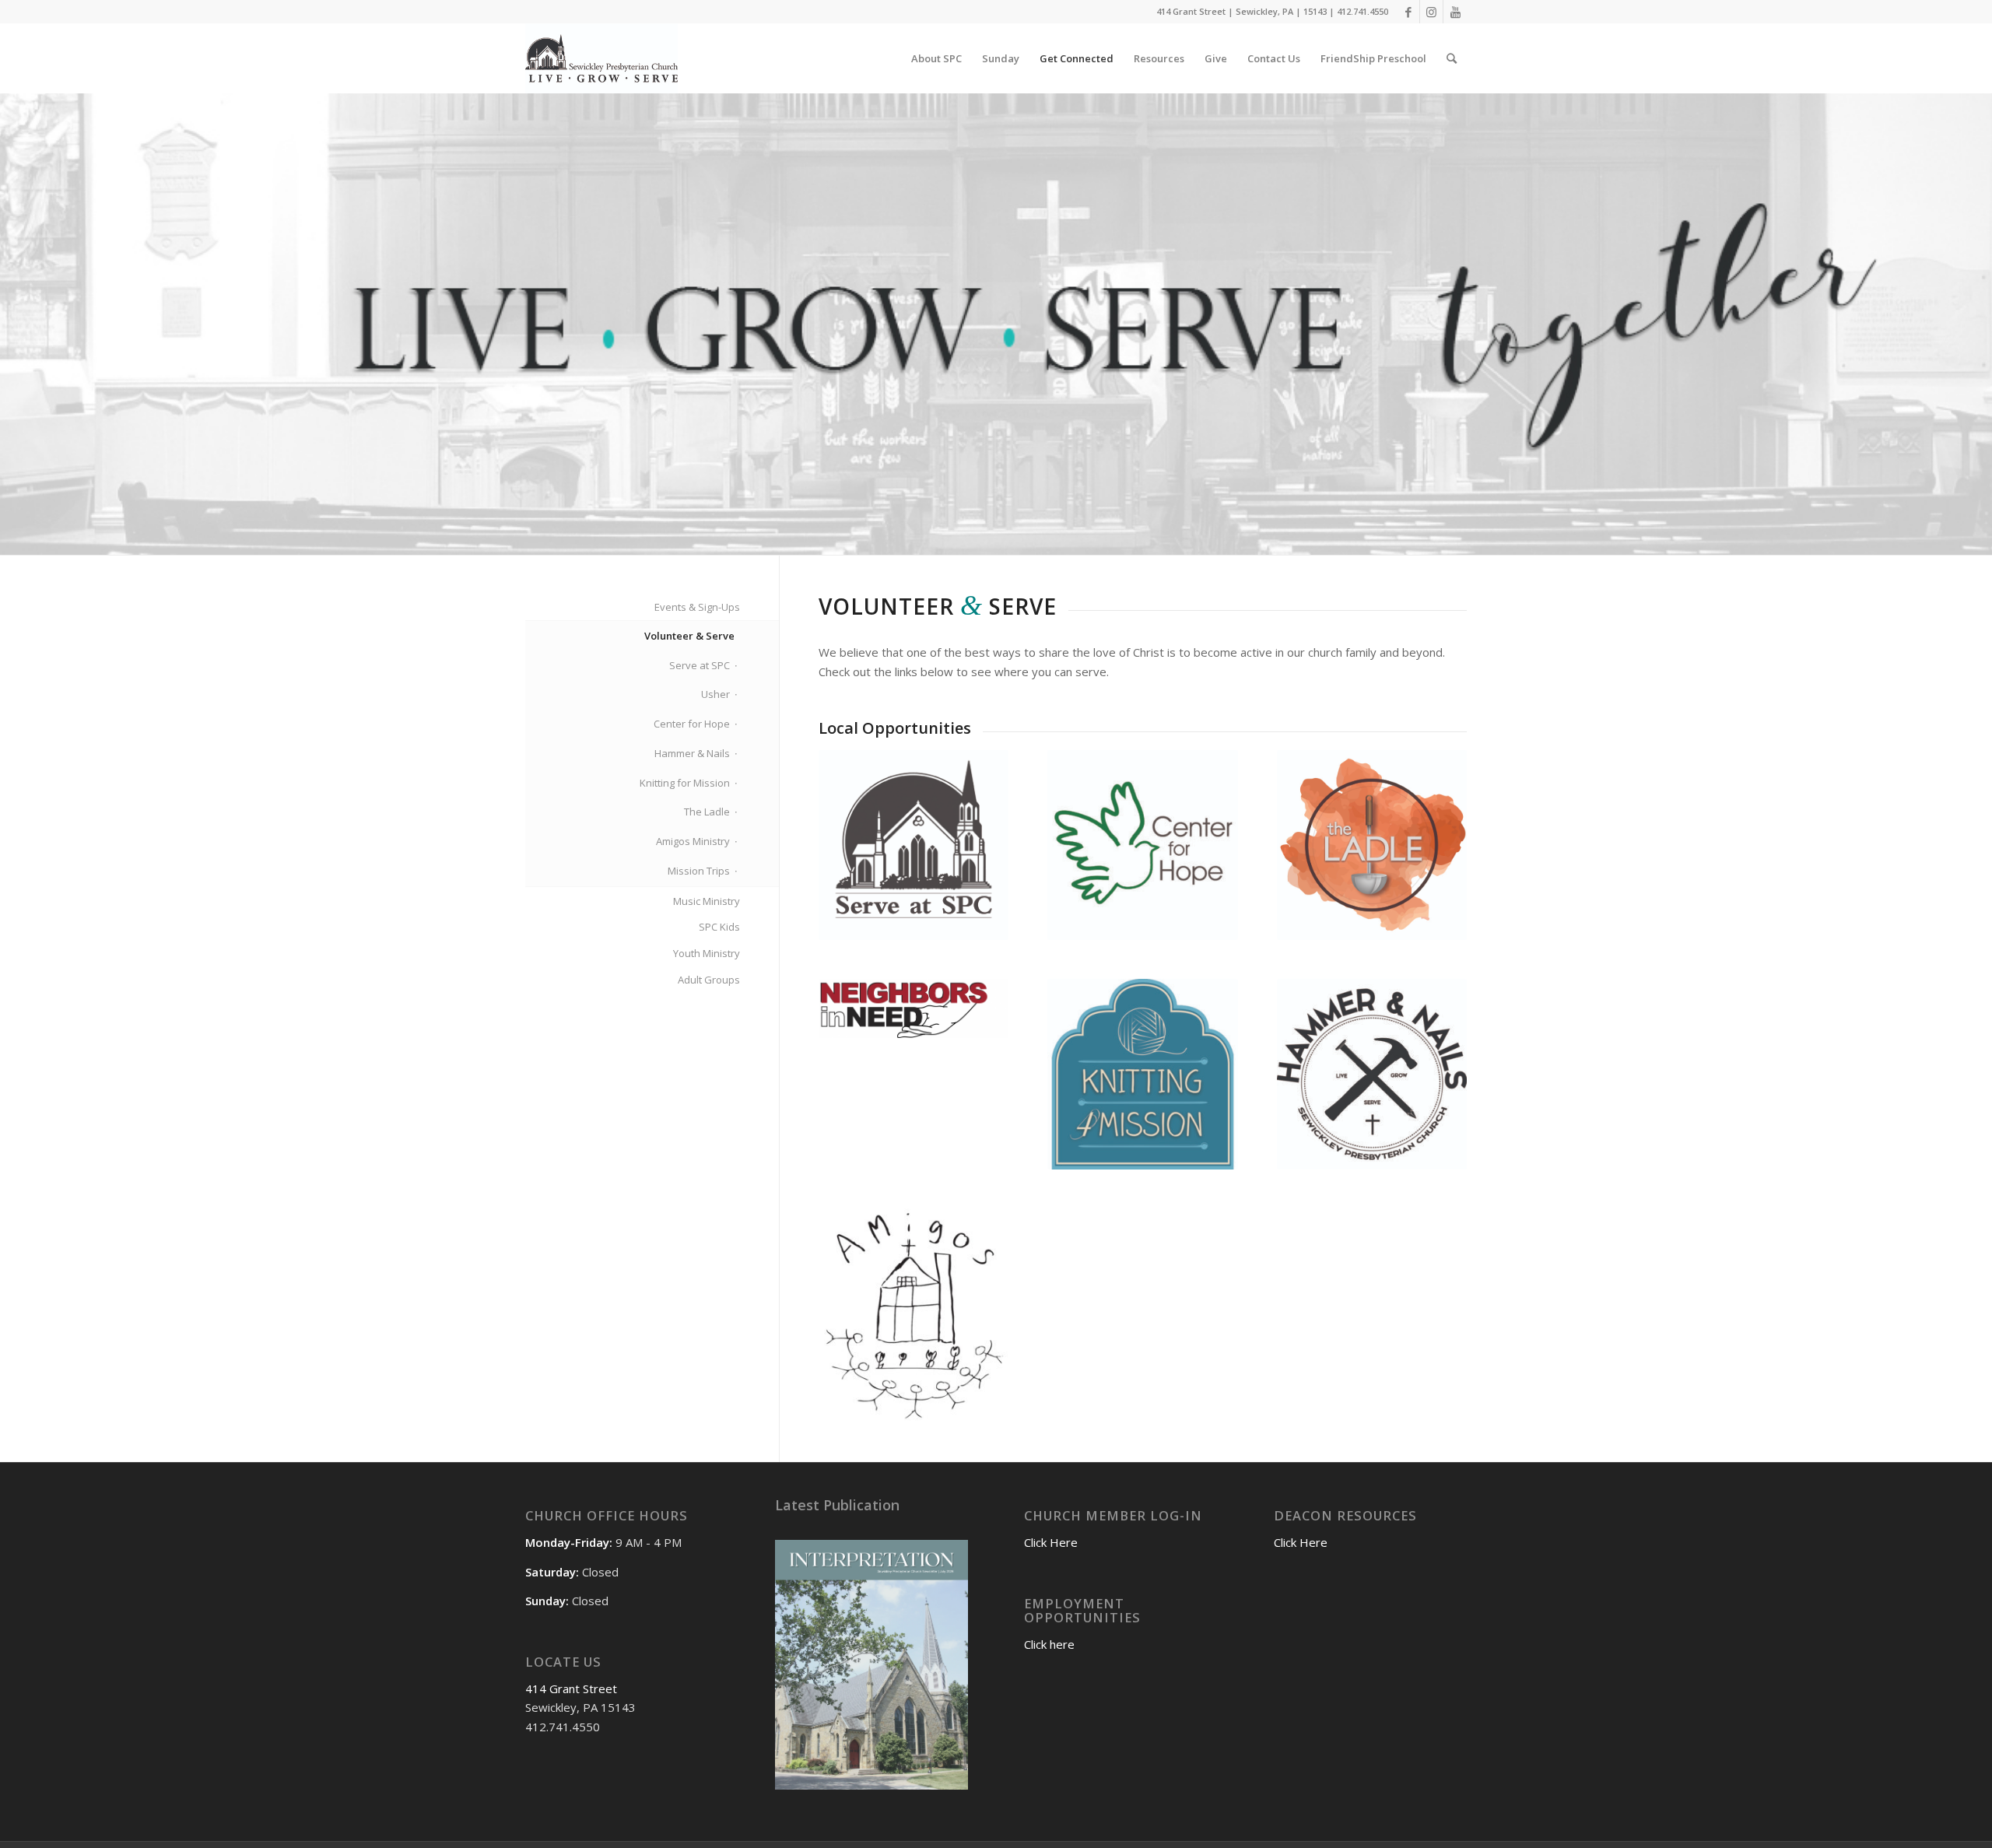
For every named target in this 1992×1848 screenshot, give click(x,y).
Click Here (1051, 1542)
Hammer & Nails (692, 753)
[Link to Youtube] (1455, 12)
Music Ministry (707, 901)
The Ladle (707, 812)
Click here (1049, 1644)
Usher (715, 694)
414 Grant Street (571, 1688)
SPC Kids (719, 927)
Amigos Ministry (693, 841)
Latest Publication (837, 1505)
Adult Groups (709, 980)
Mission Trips (699, 871)
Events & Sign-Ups (697, 607)
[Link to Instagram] (1431, 12)
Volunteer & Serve (689, 636)
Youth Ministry (707, 953)
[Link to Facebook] (1408, 12)
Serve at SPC (700, 665)
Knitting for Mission (685, 783)
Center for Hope (692, 724)
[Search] (1452, 58)
